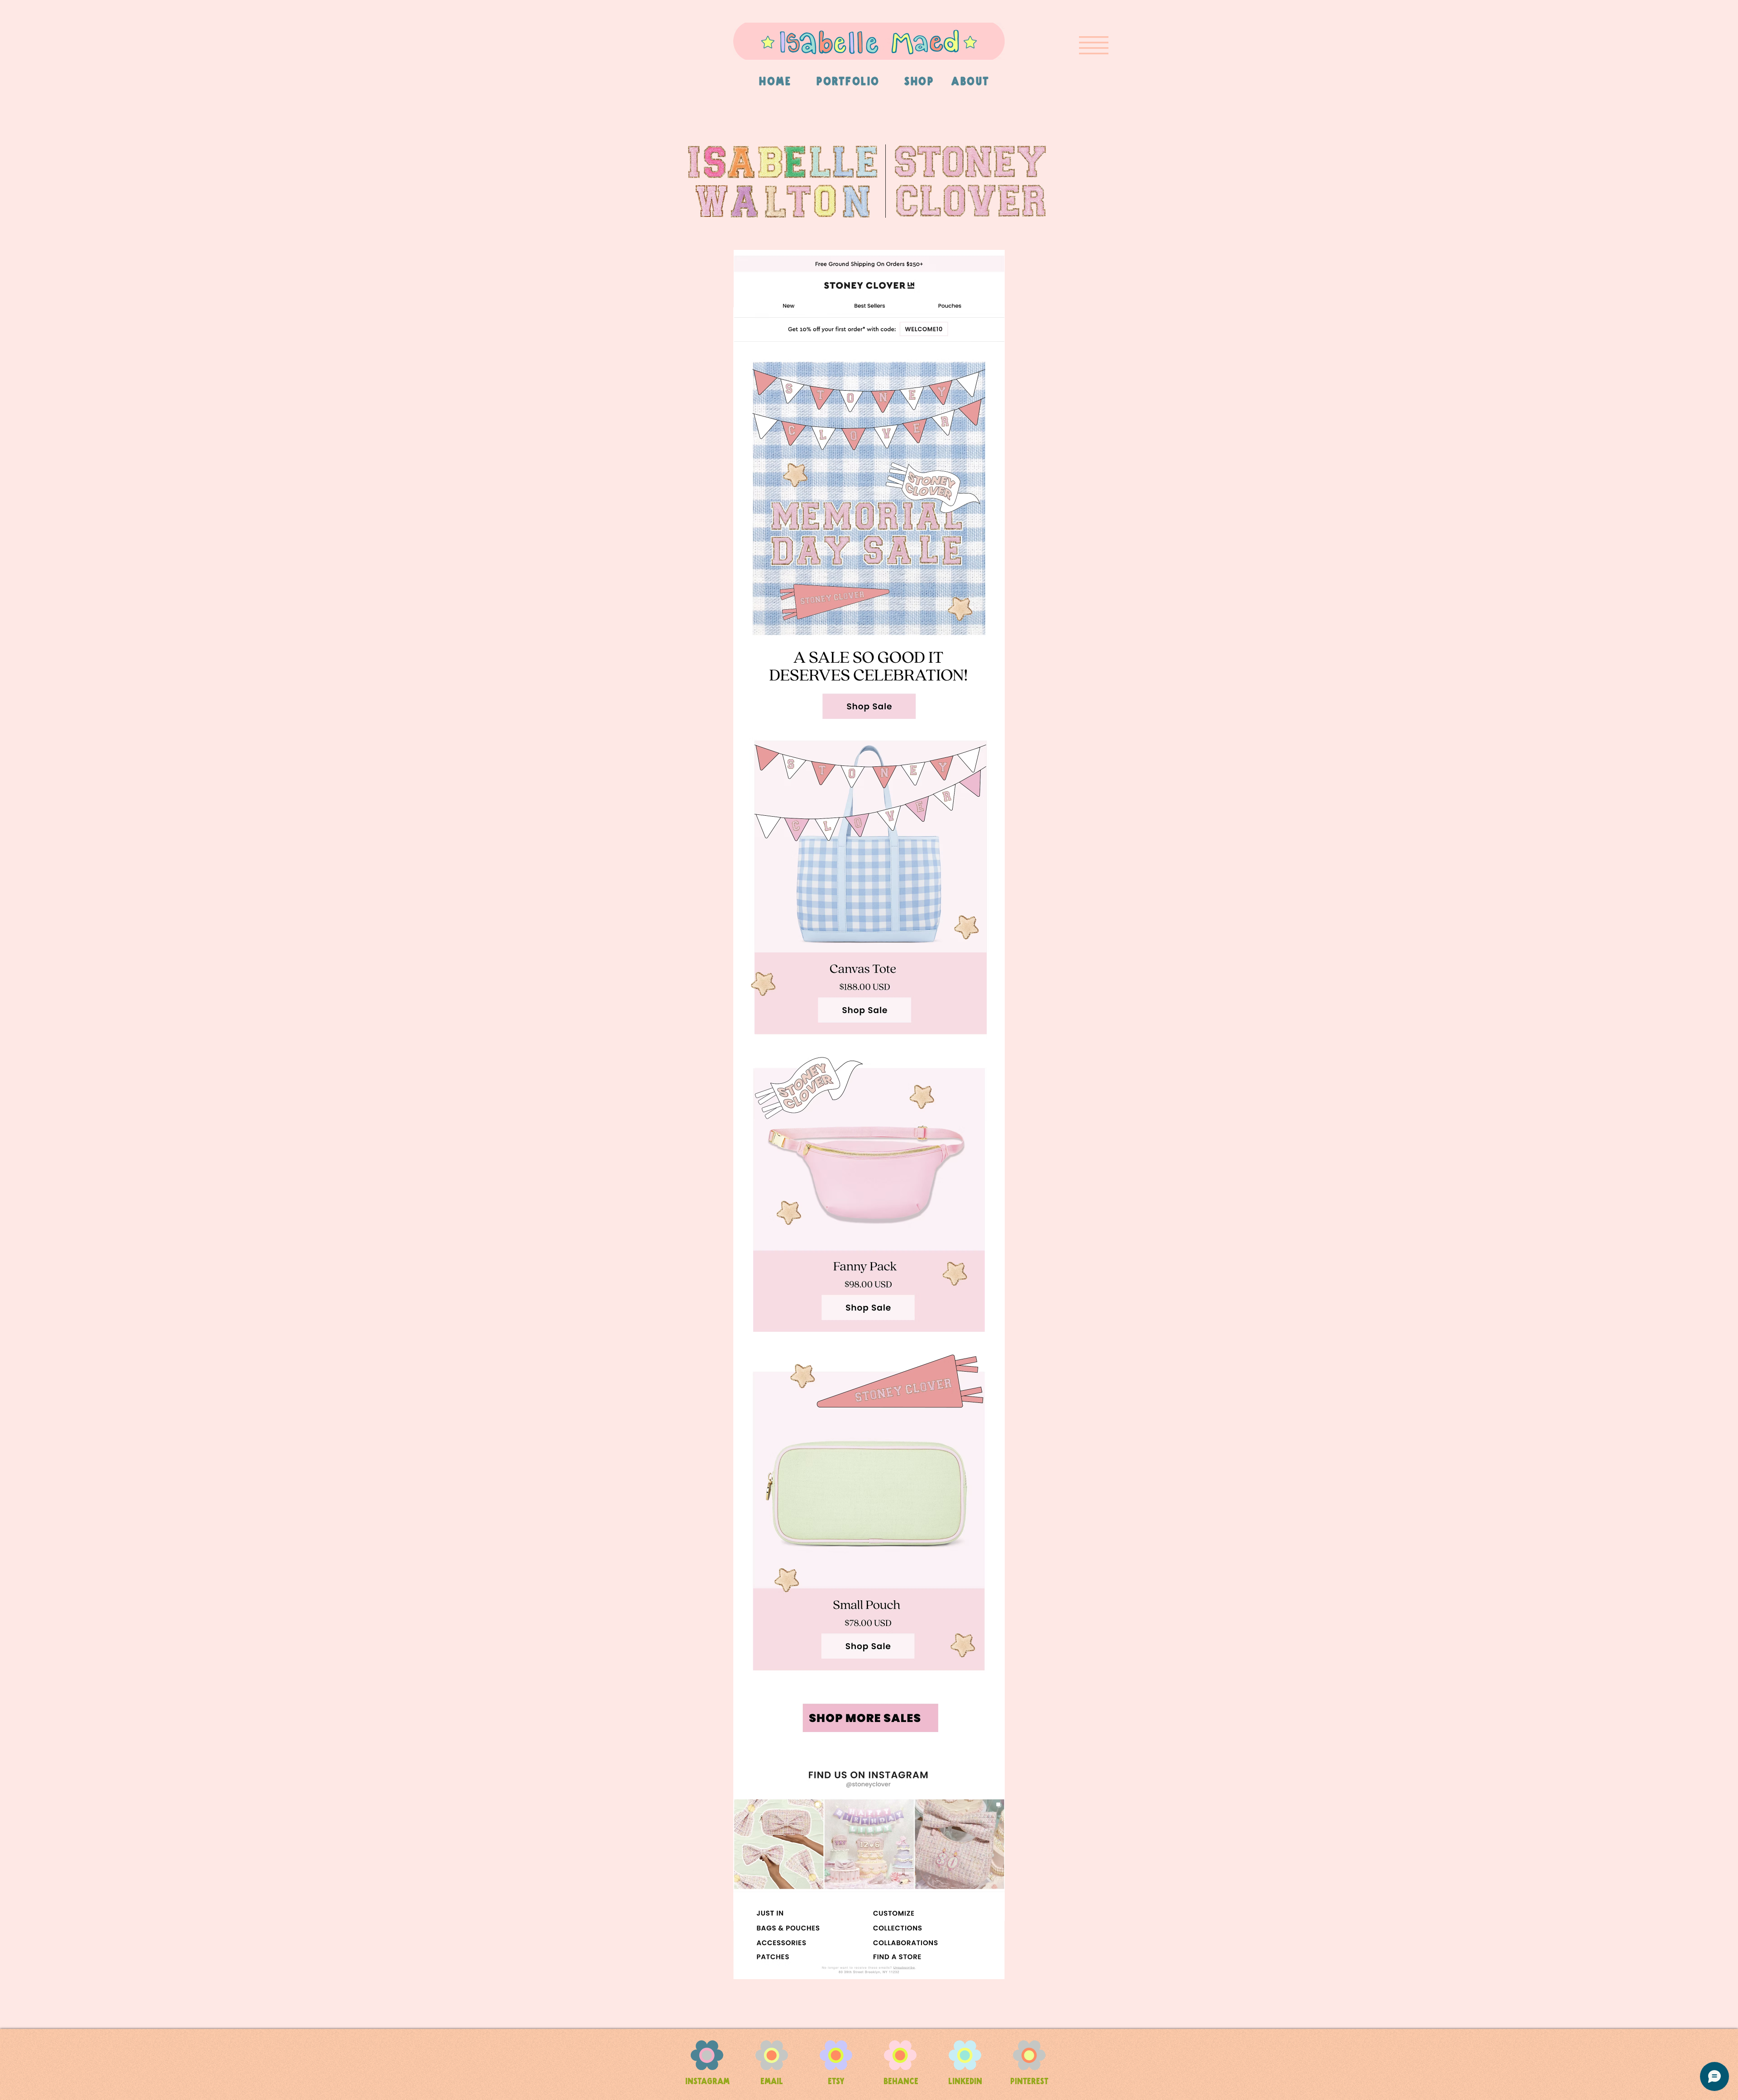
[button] (1094, 45)
